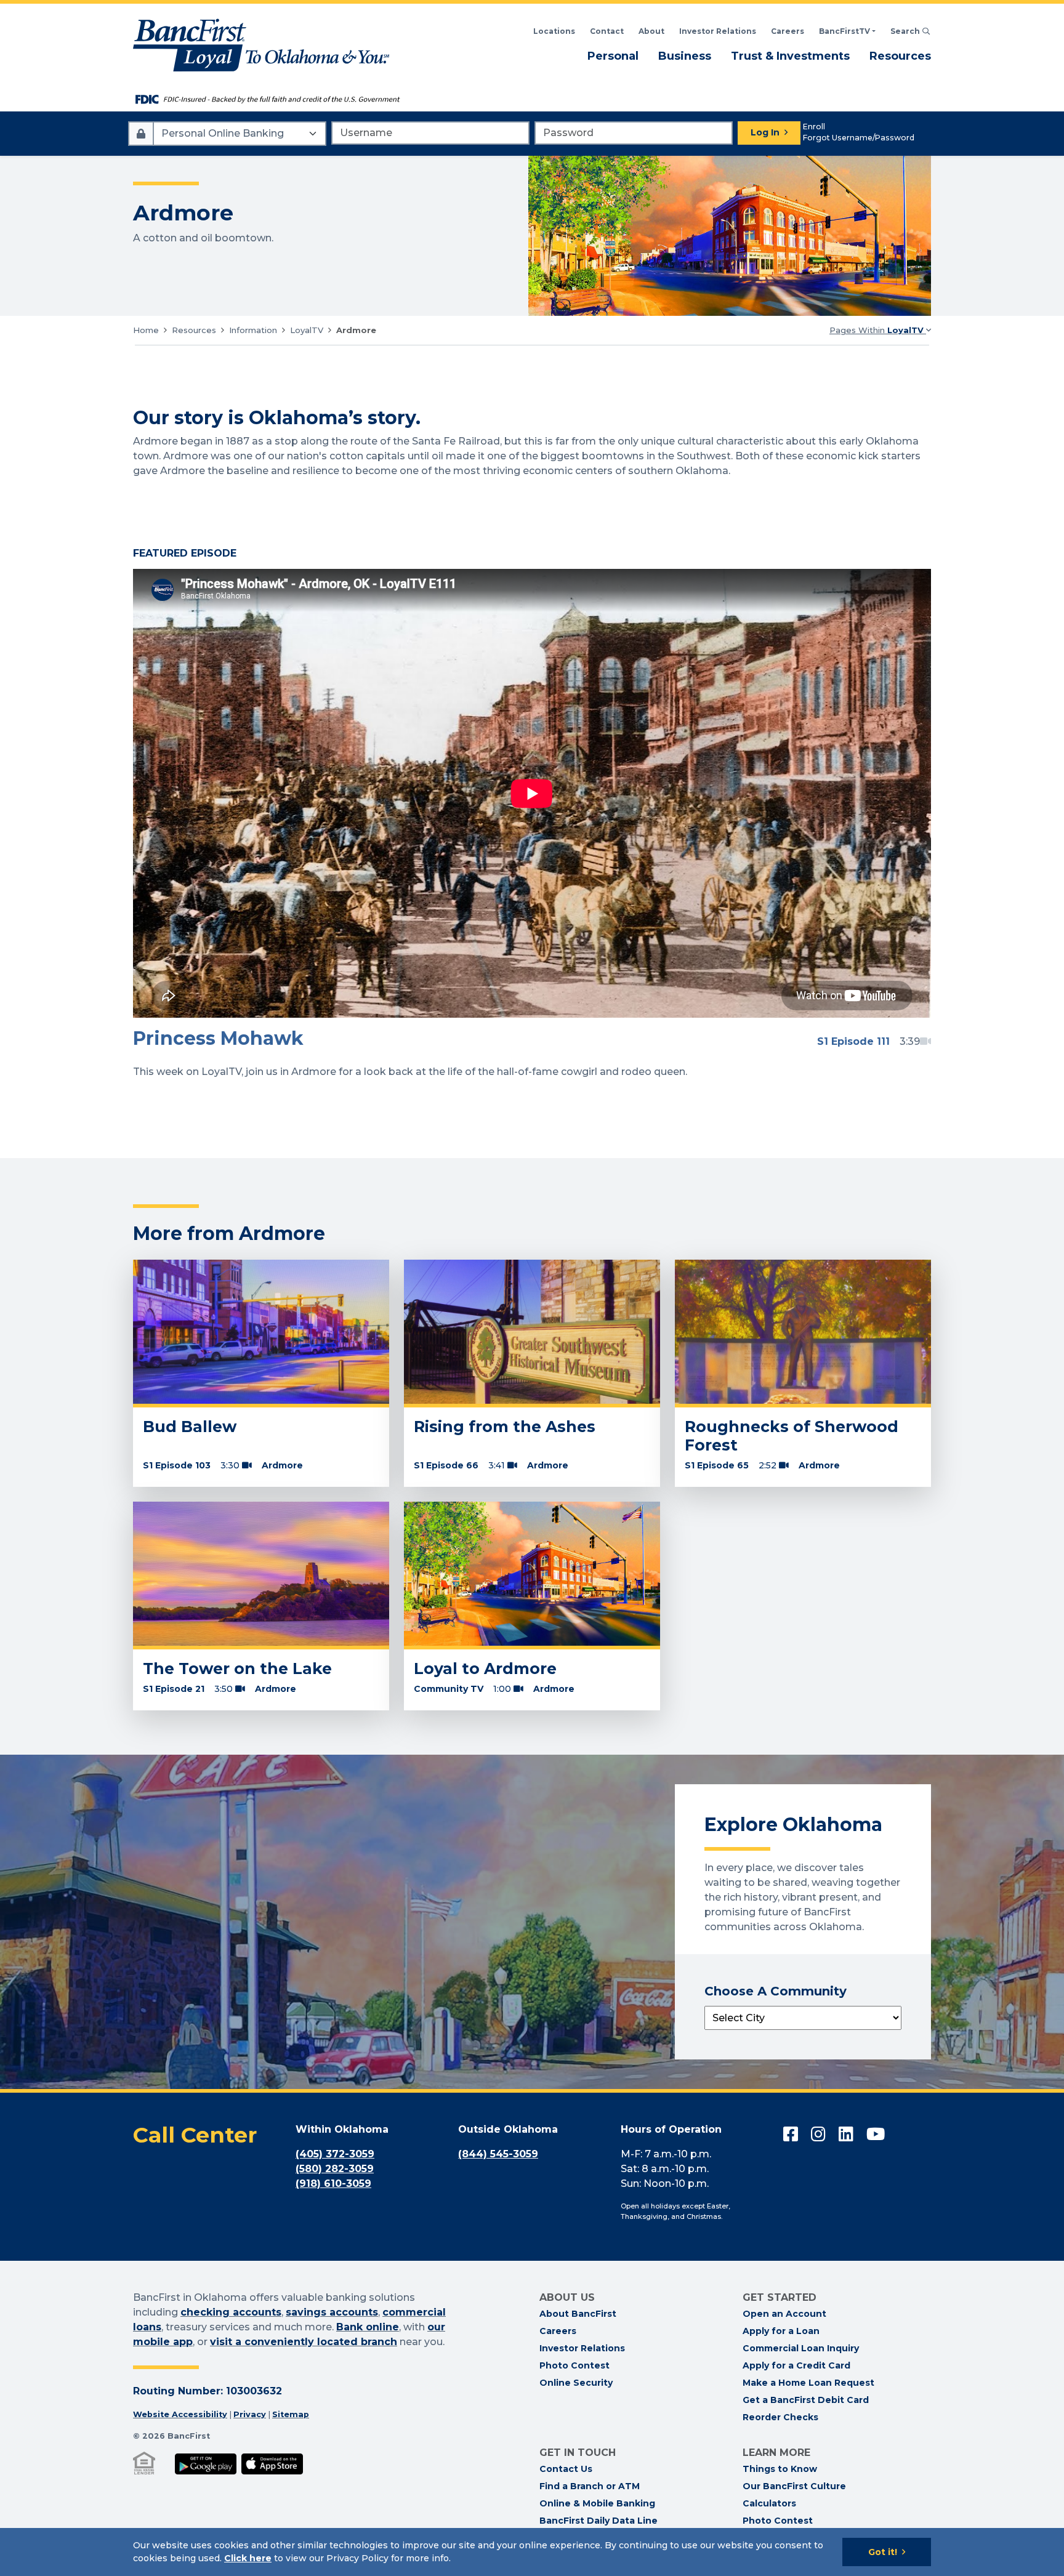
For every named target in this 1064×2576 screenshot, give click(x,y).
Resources (900, 56)
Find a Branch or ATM (590, 2486)
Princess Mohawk (218, 1038)
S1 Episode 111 (853, 1041)
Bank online (368, 2327)
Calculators (769, 2503)
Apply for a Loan (781, 2331)
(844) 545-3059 (498, 2154)
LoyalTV (307, 330)
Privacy (250, 2414)
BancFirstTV (844, 31)
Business (685, 56)
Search (911, 31)
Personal (613, 56)
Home (146, 330)
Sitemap (291, 2414)
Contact (607, 31)
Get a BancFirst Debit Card (806, 2400)
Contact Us (566, 2469)
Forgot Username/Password (859, 138)
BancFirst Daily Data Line (598, 2521)
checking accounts (231, 2312)
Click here (248, 2558)
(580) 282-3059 (335, 2169)
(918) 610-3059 (333, 2184)
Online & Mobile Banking (597, 2503)
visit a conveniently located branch (304, 2342)
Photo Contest (574, 2365)
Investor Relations (718, 31)
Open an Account (784, 2314)
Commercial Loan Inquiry (801, 2348)
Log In (765, 132)
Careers (788, 31)
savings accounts (332, 2312)
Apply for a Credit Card (796, 2365)
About (651, 31)
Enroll (814, 127)
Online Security (576, 2383)
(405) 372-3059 (335, 2154)
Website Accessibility (180, 2414)
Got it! (883, 2552)
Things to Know (780, 2469)
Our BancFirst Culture (794, 2486)
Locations (554, 31)
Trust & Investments (790, 56)
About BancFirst (578, 2314)
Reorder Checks (780, 2417)
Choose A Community (776, 1991)
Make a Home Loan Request (808, 2383)
